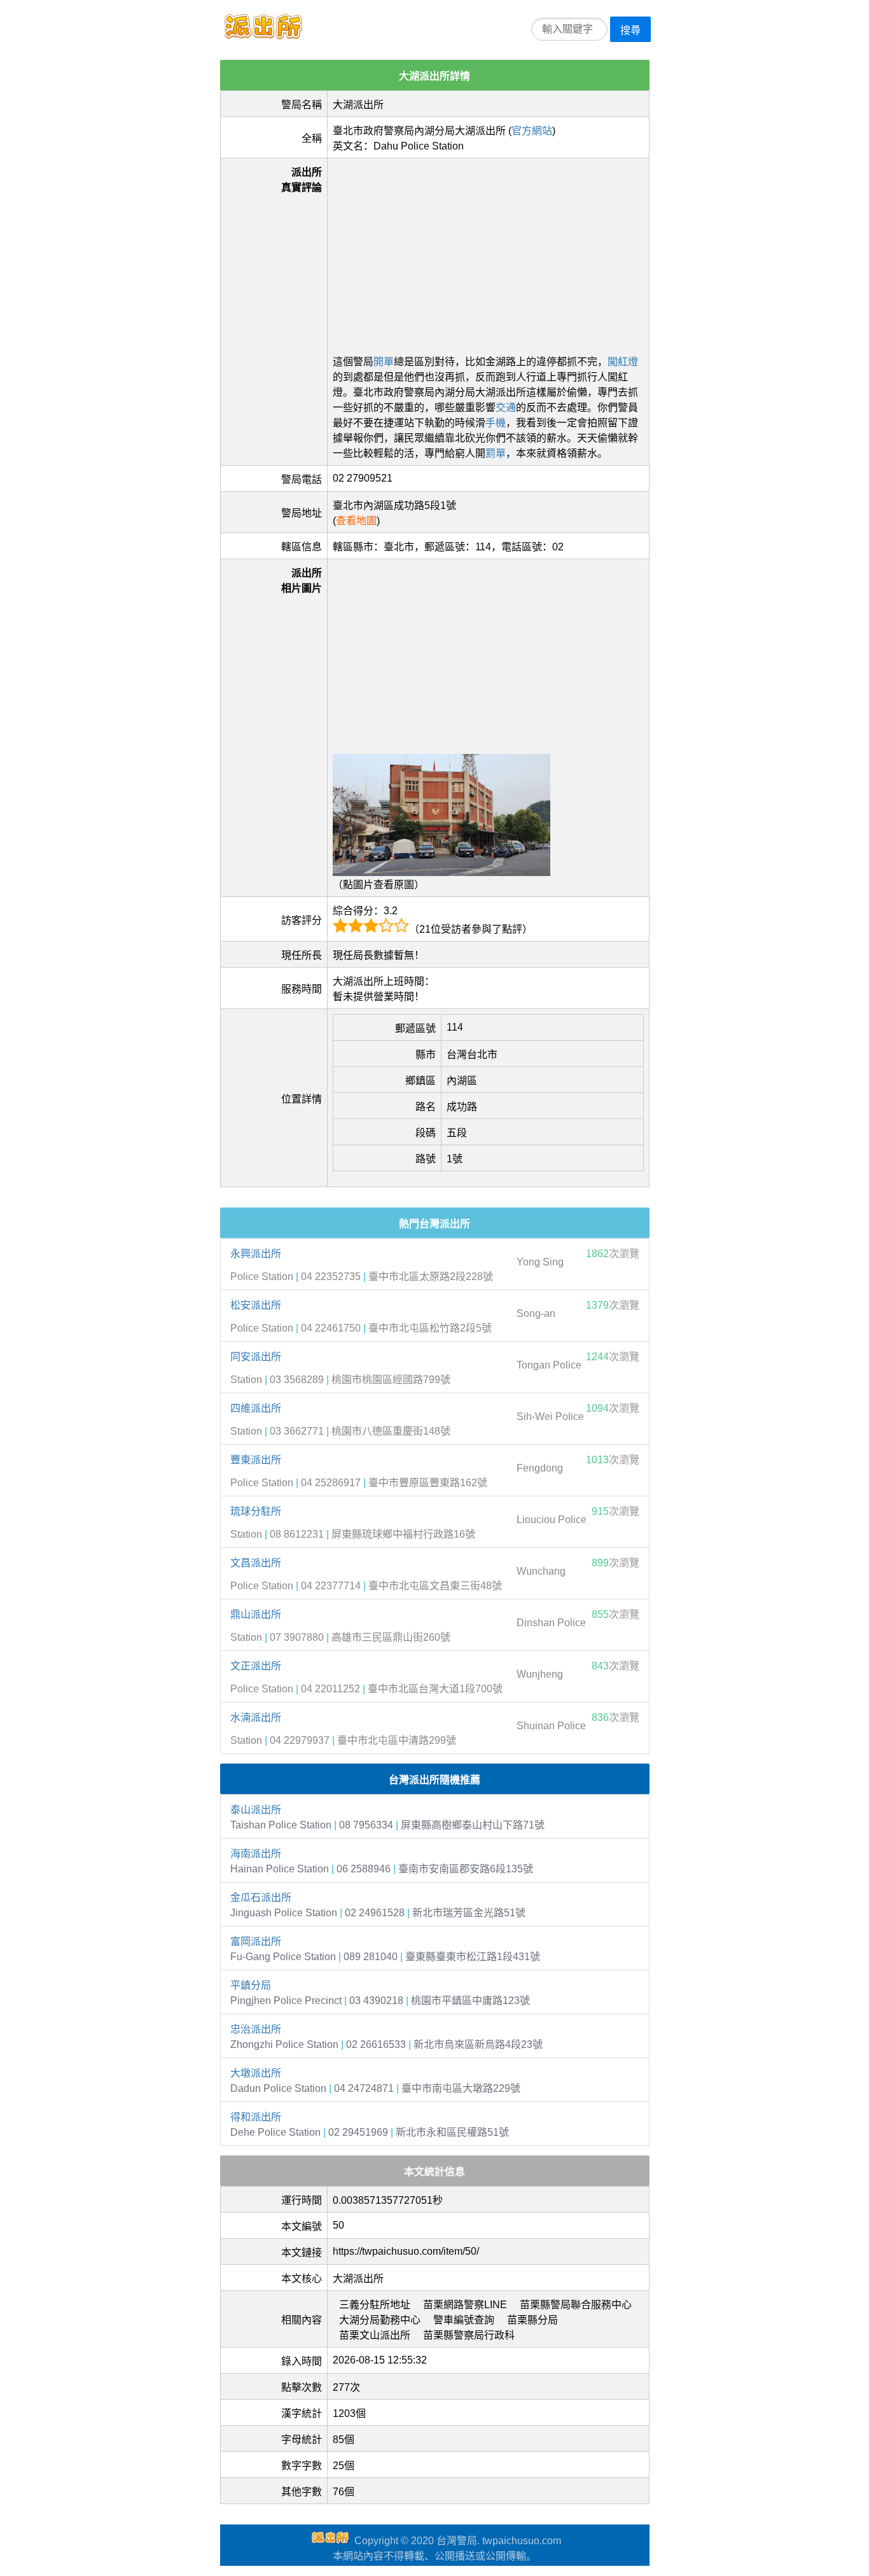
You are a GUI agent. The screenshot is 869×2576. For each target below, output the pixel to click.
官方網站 (532, 131)
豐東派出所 (256, 1460)
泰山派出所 (256, 1810)
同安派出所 (256, 1357)
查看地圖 (356, 521)
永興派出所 (256, 1254)
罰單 (496, 453)
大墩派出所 (256, 2073)
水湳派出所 (256, 1717)
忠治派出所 (256, 2029)
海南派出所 (256, 1854)
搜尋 (630, 30)
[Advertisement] (488, 253)
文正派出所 (256, 1666)
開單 (384, 362)
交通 (506, 407)
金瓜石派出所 (261, 1897)
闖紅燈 (623, 362)
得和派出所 (256, 2117)
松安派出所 (256, 1305)
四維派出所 (256, 1408)
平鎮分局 (251, 1985)
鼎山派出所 (256, 1614)
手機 (496, 423)
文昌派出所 (256, 1563)
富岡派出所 (256, 1941)
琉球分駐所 (256, 1511)
